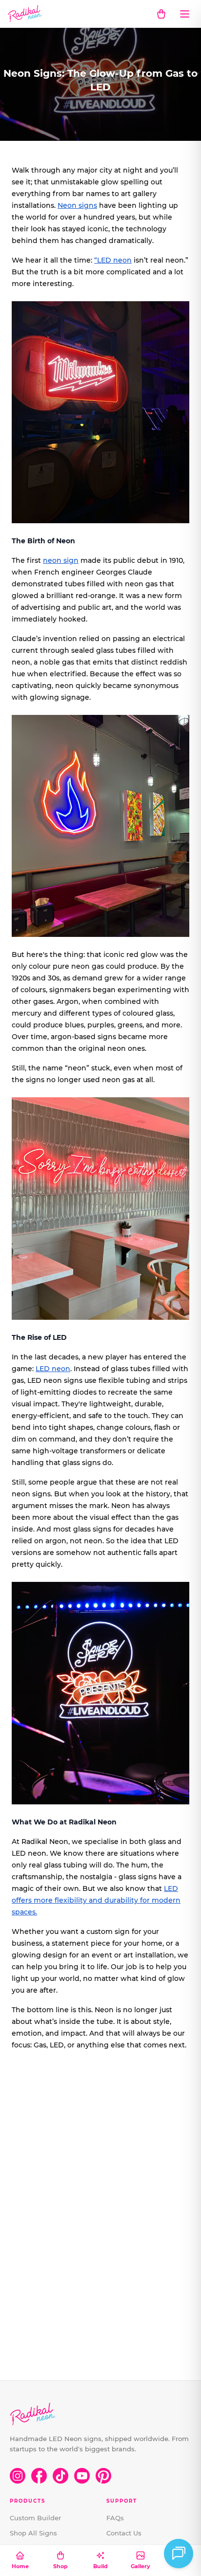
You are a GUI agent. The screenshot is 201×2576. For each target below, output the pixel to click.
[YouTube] (82, 2476)
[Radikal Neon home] (25, 14)
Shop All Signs (33, 2533)
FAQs (115, 2518)
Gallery (141, 2566)
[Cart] (161, 14)
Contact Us (124, 2533)
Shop (60, 2566)
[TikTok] (60, 2476)
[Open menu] (184, 14)
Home (20, 2566)
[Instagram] (18, 2476)
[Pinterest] (103, 2476)
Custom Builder (35, 2518)
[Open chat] (179, 2554)
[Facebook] (39, 2476)
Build (100, 2566)
